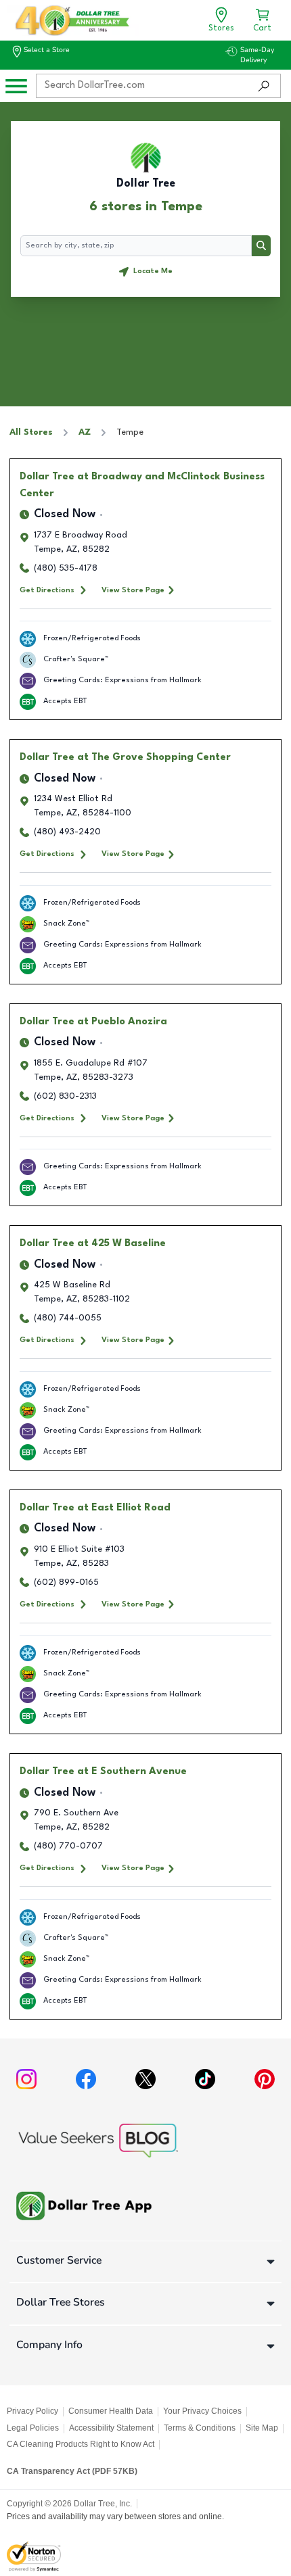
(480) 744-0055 (68, 1318)
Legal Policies (33, 2428)
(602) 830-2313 (65, 1096)
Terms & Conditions (200, 2428)
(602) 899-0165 (66, 1582)
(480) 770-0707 (68, 1846)
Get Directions (47, 590)
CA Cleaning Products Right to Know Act (81, 2444)
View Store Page (133, 590)
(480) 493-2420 (67, 832)
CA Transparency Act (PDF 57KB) (72, 2471)
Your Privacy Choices (202, 2411)
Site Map (262, 2428)
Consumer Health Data (111, 2411)
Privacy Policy (32, 2411)
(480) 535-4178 (66, 568)
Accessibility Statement (111, 2428)
